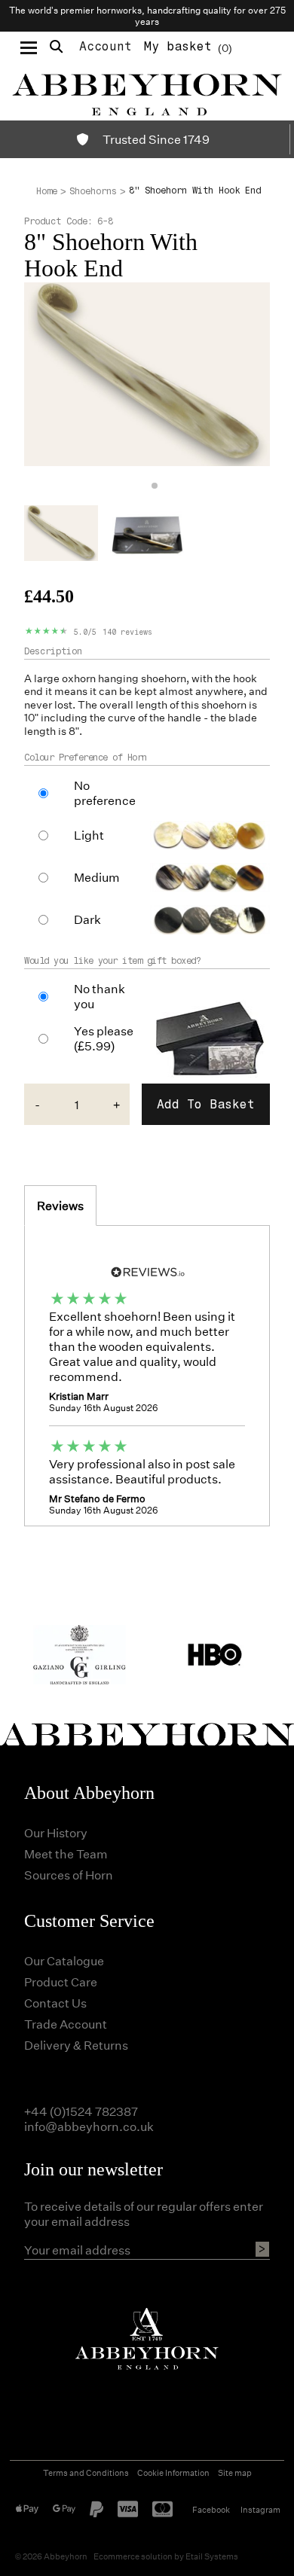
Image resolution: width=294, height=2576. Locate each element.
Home (47, 191)
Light (89, 835)
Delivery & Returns (76, 2045)
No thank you (100, 996)
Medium (97, 877)
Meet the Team (66, 1854)
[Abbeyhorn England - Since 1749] (147, 92)
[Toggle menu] (29, 47)
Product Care (61, 1982)
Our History (56, 1832)
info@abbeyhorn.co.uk (89, 2126)
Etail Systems (212, 2556)
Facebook (211, 2509)
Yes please (104, 1038)
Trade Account (66, 2024)
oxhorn (79, 678)
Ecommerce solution (133, 2556)
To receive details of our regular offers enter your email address (144, 2214)
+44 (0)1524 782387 (81, 2111)
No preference (105, 793)
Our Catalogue (64, 1960)
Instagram (260, 2509)
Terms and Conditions (86, 2472)
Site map (235, 2472)
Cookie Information (173, 2472)
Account (106, 46)
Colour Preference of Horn (86, 758)
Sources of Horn (69, 1875)
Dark (87, 919)
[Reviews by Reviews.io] (147, 1270)
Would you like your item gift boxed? (112, 961)
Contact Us (55, 2003)
